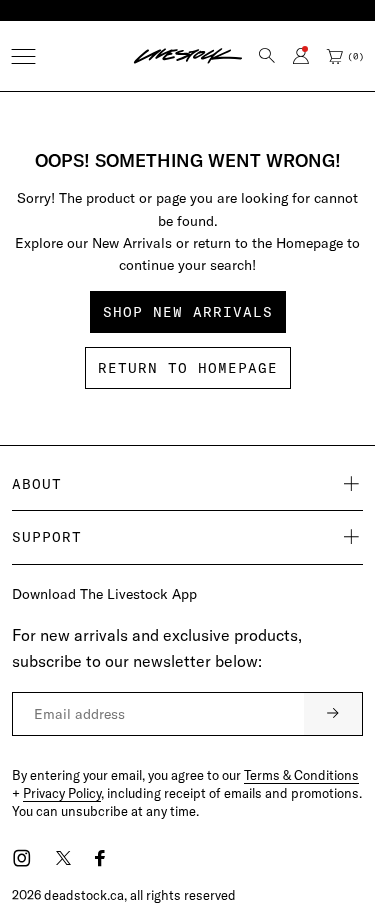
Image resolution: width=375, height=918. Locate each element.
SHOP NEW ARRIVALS (188, 312)
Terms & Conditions (301, 775)
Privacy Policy (62, 793)
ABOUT (37, 484)
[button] (23, 56)
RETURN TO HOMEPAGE (188, 368)
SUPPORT (47, 537)
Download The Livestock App (104, 594)
